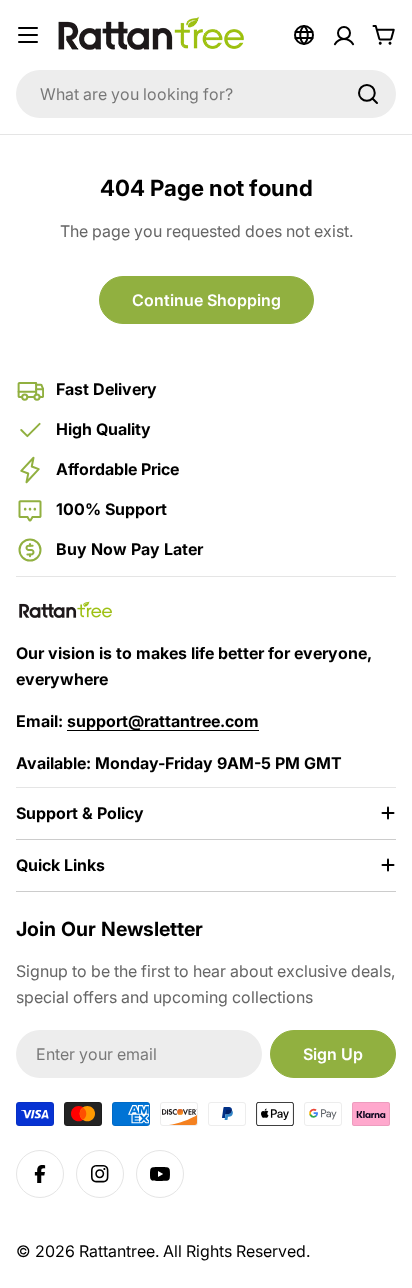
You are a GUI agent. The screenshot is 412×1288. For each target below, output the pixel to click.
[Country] (304, 35)
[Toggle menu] (28, 35)
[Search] (368, 94)
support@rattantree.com (163, 721)
